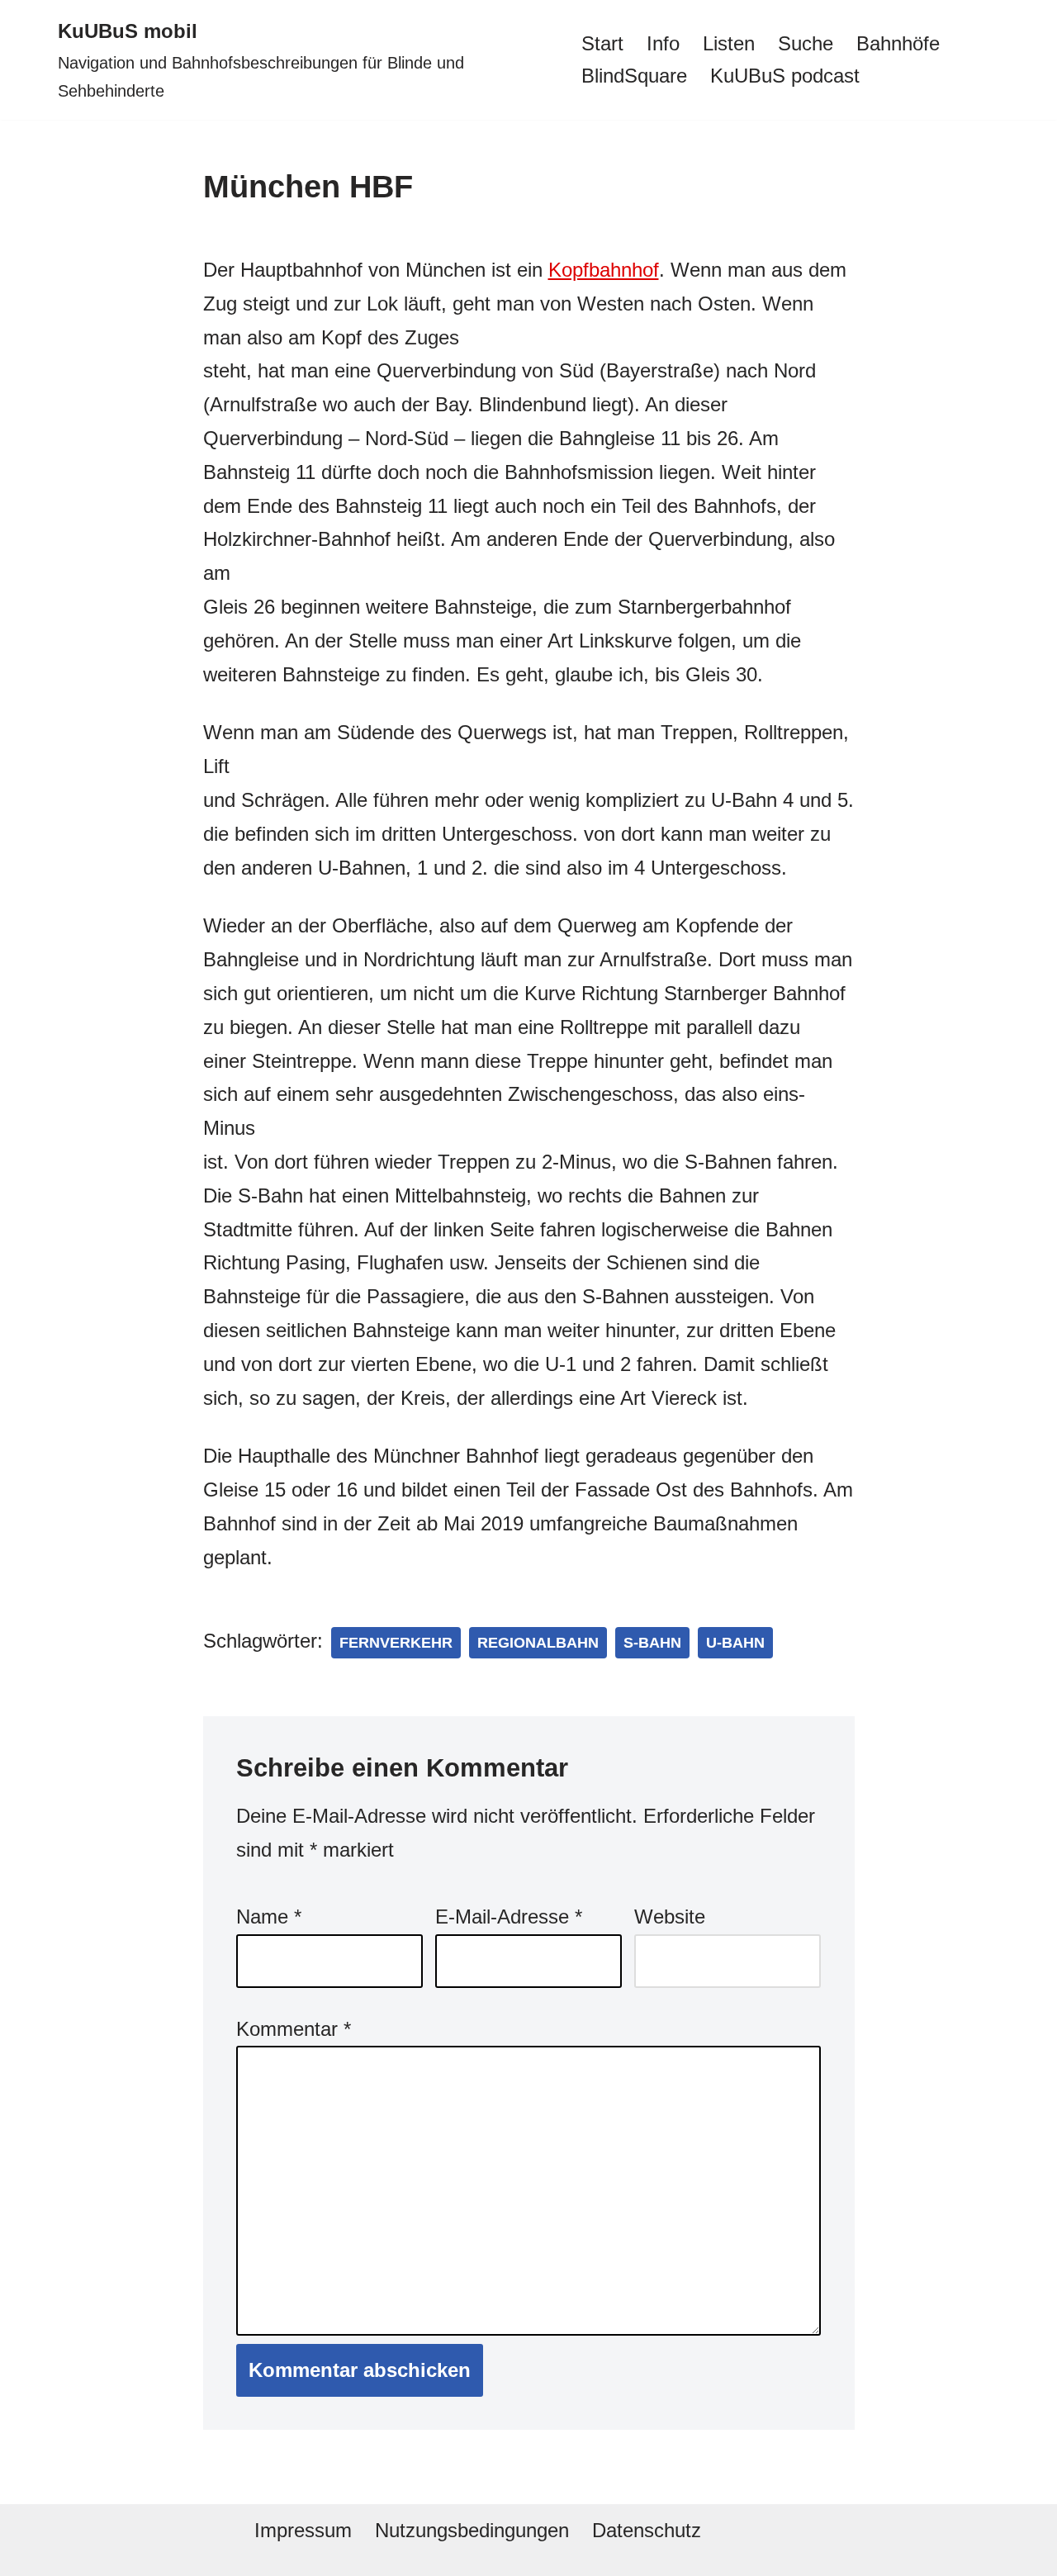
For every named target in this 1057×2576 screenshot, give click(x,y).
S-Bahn (652, 1643)
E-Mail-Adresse (509, 1917)
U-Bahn (735, 1643)
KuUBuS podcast (785, 76)
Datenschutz (647, 2530)
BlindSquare (634, 76)
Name (269, 1917)
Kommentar (294, 2029)
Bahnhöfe (898, 43)
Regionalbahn (538, 1643)
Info (663, 43)
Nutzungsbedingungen (472, 2530)
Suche (806, 43)
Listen (729, 43)
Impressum (303, 2530)
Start (602, 43)
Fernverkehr (396, 1643)
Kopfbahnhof (604, 270)
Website (670, 1917)
